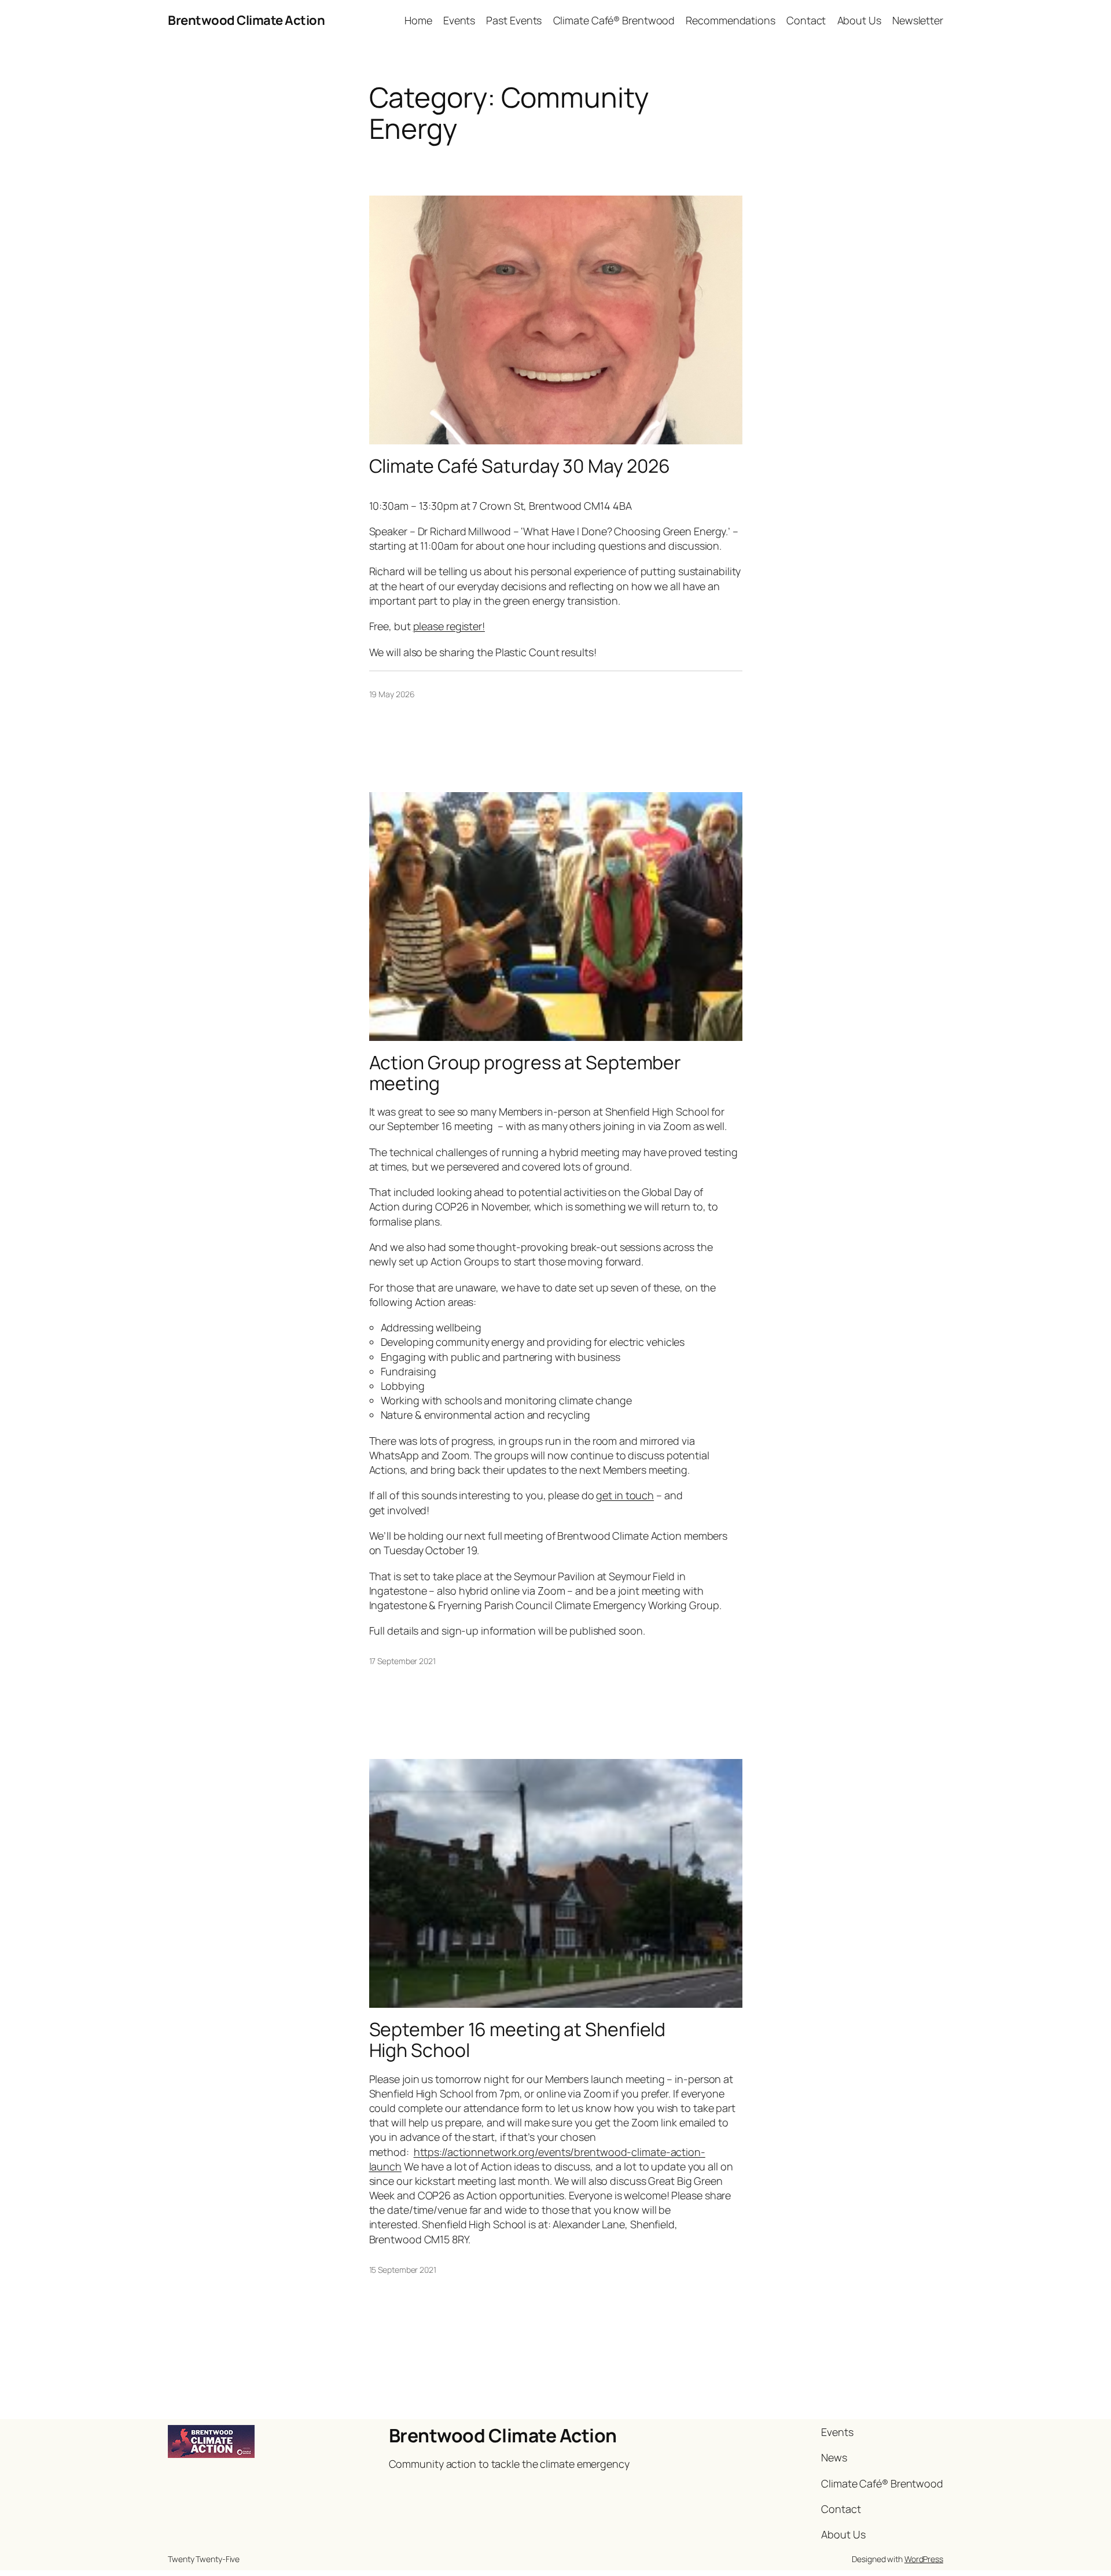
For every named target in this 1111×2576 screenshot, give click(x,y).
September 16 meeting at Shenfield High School (518, 2040)
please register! (449, 626)
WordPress (924, 2559)
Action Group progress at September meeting (525, 1073)
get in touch (625, 1495)
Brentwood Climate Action (246, 20)
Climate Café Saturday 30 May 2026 (520, 466)
